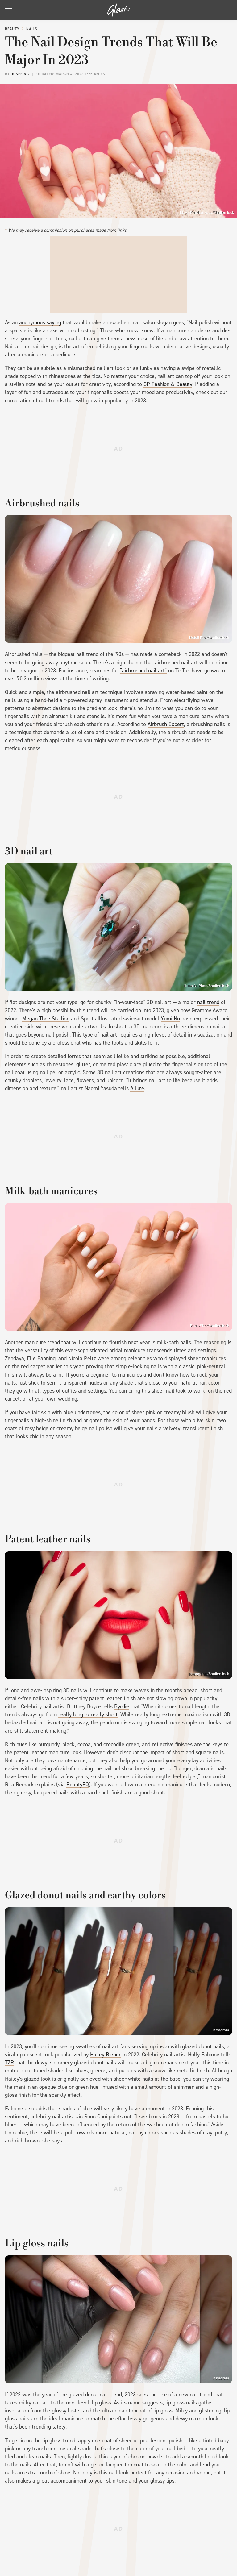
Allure (137, 1088)
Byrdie (122, 1706)
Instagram (221, 2030)
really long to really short (88, 1714)
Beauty (12, 29)
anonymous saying (40, 322)
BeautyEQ (78, 1785)
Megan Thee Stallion (46, 1019)
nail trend (208, 1002)
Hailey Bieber (106, 2055)
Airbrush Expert (166, 724)
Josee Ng (20, 74)
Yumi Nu (170, 1019)
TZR (9, 2063)
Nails (32, 29)
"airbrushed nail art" (143, 671)
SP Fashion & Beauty (168, 384)
